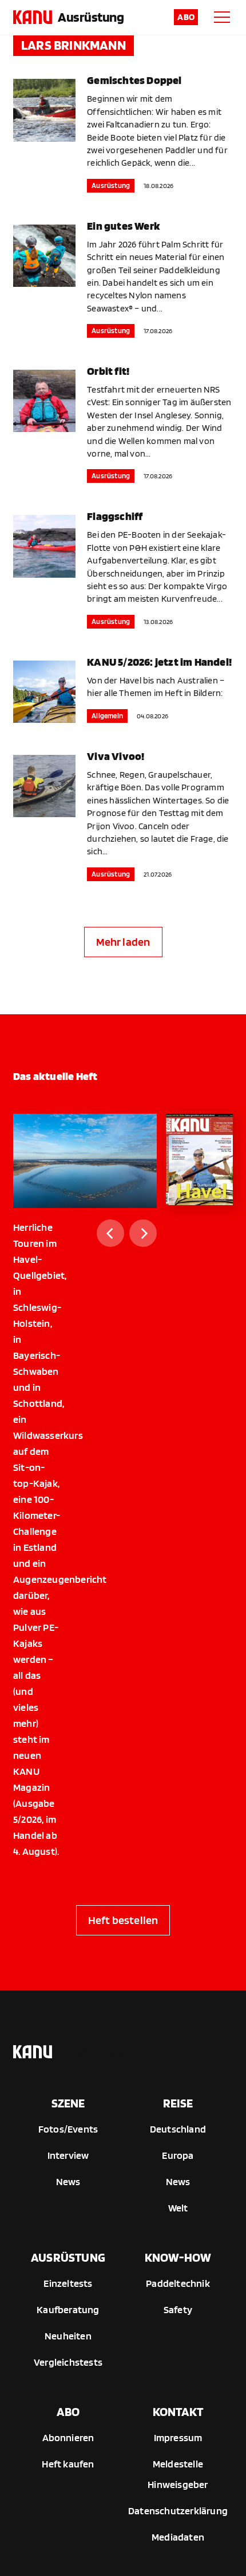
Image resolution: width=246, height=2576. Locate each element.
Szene (68, 2103)
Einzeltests (68, 2283)
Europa (178, 2155)
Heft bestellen (123, 1920)
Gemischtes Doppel (134, 80)
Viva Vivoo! (116, 756)
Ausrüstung (91, 17)
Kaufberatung (68, 2309)
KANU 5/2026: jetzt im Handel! (159, 662)
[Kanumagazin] (33, 17)
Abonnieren (68, 2437)
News (68, 2181)
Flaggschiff (115, 516)
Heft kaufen (68, 2464)
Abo (186, 17)
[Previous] (110, 1233)
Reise (178, 2103)
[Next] (143, 1233)
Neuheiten (68, 2336)
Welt (178, 2208)
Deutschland (178, 2129)
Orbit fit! (108, 371)
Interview (68, 2155)
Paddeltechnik (178, 2283)
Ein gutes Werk (124, 226)
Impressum (178, 2437)
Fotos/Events (68, 2129)
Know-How (178, 2257)
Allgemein (107, 716)
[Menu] (222, 17)
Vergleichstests (68, 2362)
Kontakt (178, 2411)
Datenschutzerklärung (178, 2511)
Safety (178, 2309)
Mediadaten (178, 2537)
